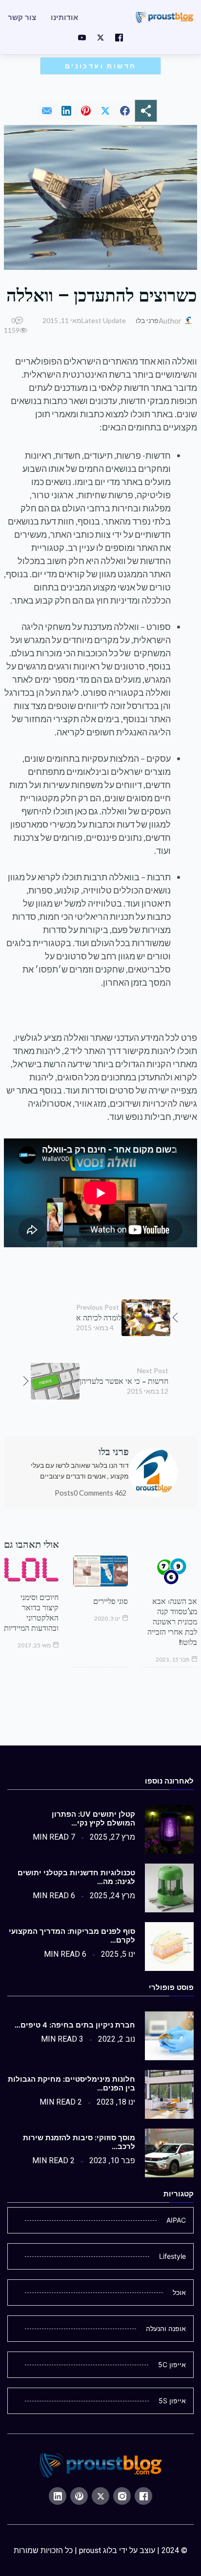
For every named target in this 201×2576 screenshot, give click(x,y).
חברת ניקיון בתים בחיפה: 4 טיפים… (75, 2025)
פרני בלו (147, 320)
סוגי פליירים (111, 1601)
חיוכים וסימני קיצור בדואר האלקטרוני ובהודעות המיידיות (31, 1613)
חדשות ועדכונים (101, 66)
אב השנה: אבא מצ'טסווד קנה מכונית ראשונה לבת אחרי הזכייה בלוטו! (172, 1622)
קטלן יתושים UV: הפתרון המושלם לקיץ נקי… (93, 1819)
